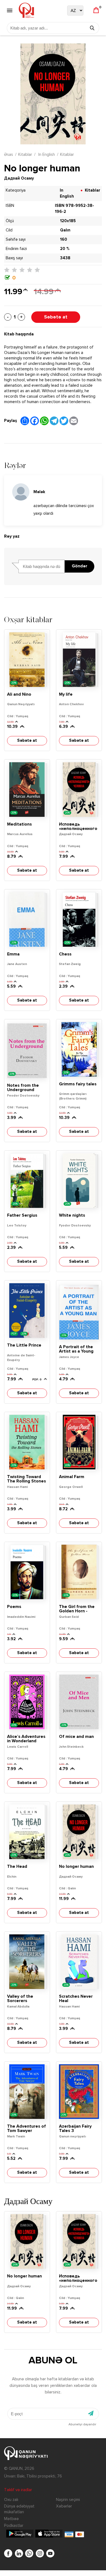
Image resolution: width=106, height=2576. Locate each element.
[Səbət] (96, 11)
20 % (65, 249)
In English (46, 155)
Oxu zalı (11, 2500)
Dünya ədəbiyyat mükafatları (19, 2509)
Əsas (9, 155)
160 (64, 239)
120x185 (68, 221)
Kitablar (25, 155)
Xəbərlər (64, 2506)
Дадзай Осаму (19, 178)
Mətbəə (11, 2519)
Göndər (79, 566)
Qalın (65, 230)
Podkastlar (14, 2526)
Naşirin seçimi (68, 2500)
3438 (65, 258)
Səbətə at (56, 317)
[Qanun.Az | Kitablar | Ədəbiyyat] (26, 10)
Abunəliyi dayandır (82, 2425)
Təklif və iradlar (18, 2490)
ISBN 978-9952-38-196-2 (74, 209)
